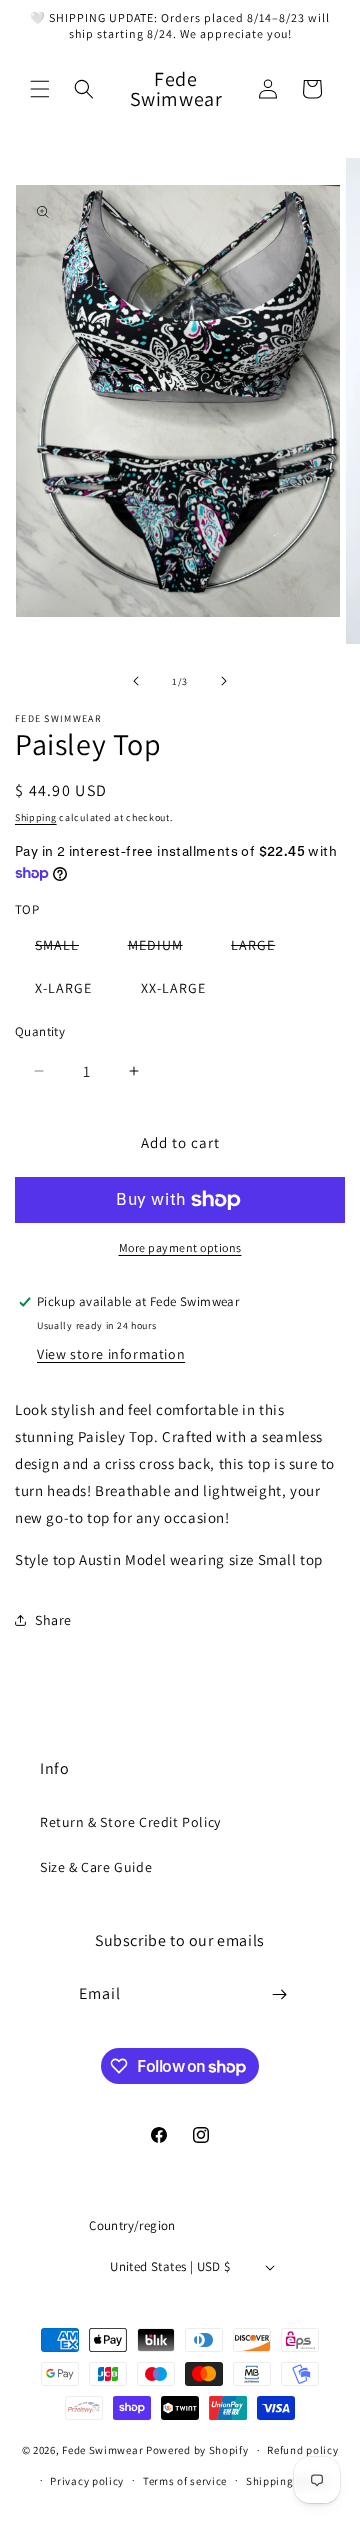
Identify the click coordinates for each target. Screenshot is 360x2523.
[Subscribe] (280, 1994)
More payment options (180, 1247)
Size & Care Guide (96, 1867)
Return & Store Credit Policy (130, 1822)
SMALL (67, 948)
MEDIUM (165, 948)
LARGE (263, 948)
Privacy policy (87, 2481)
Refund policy (302, 2450)
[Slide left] (136, 681)
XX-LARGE (173, 988)
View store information (111, 1354)
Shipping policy (287, 2481)
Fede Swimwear (102, 2450)
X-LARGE (63, 988)
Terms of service (185, 2481)
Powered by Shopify (197, 2450)
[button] (40, 89)
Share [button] (53, 1620)
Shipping (36, 817)
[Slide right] (224, 681)
